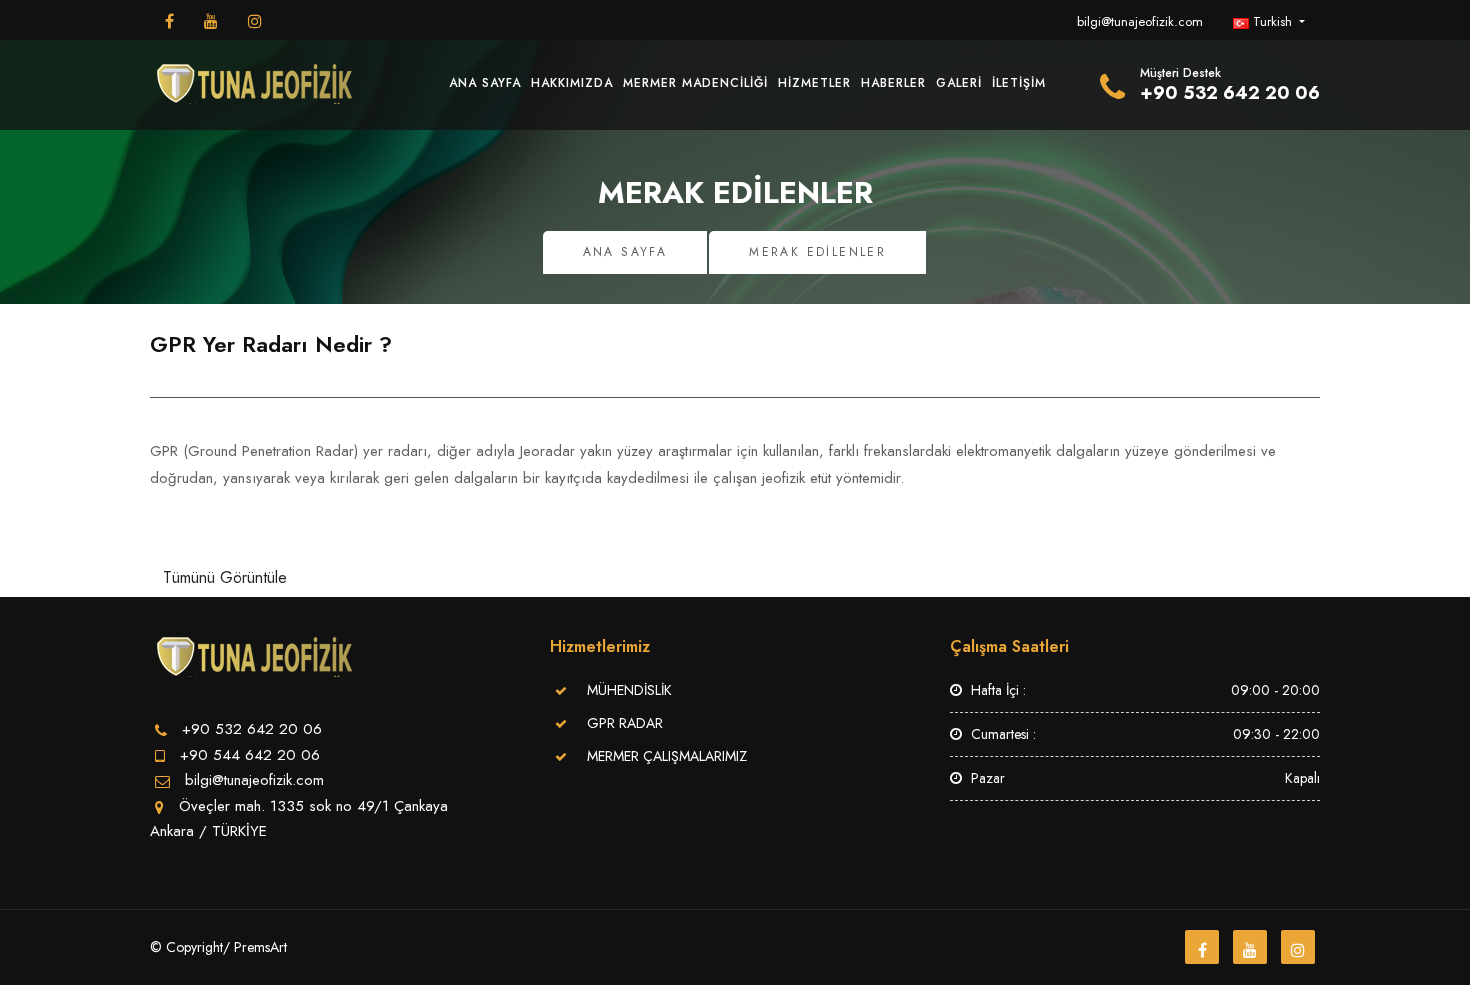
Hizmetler (814, 83)
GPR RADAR (625, 723)
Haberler (893, 83)
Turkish (1272, 21)
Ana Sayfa (485, 83)
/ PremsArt (255, 947)
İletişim (1019, 83)
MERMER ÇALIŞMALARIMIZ (667, 756)
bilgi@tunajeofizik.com (1140, 21)
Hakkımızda (572, 83)
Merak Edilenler (817, 252)
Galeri (959, 83)
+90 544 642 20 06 (250, 755)
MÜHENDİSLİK (629, 690)
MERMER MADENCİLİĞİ (695, 83)
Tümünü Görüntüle (225, 577)
